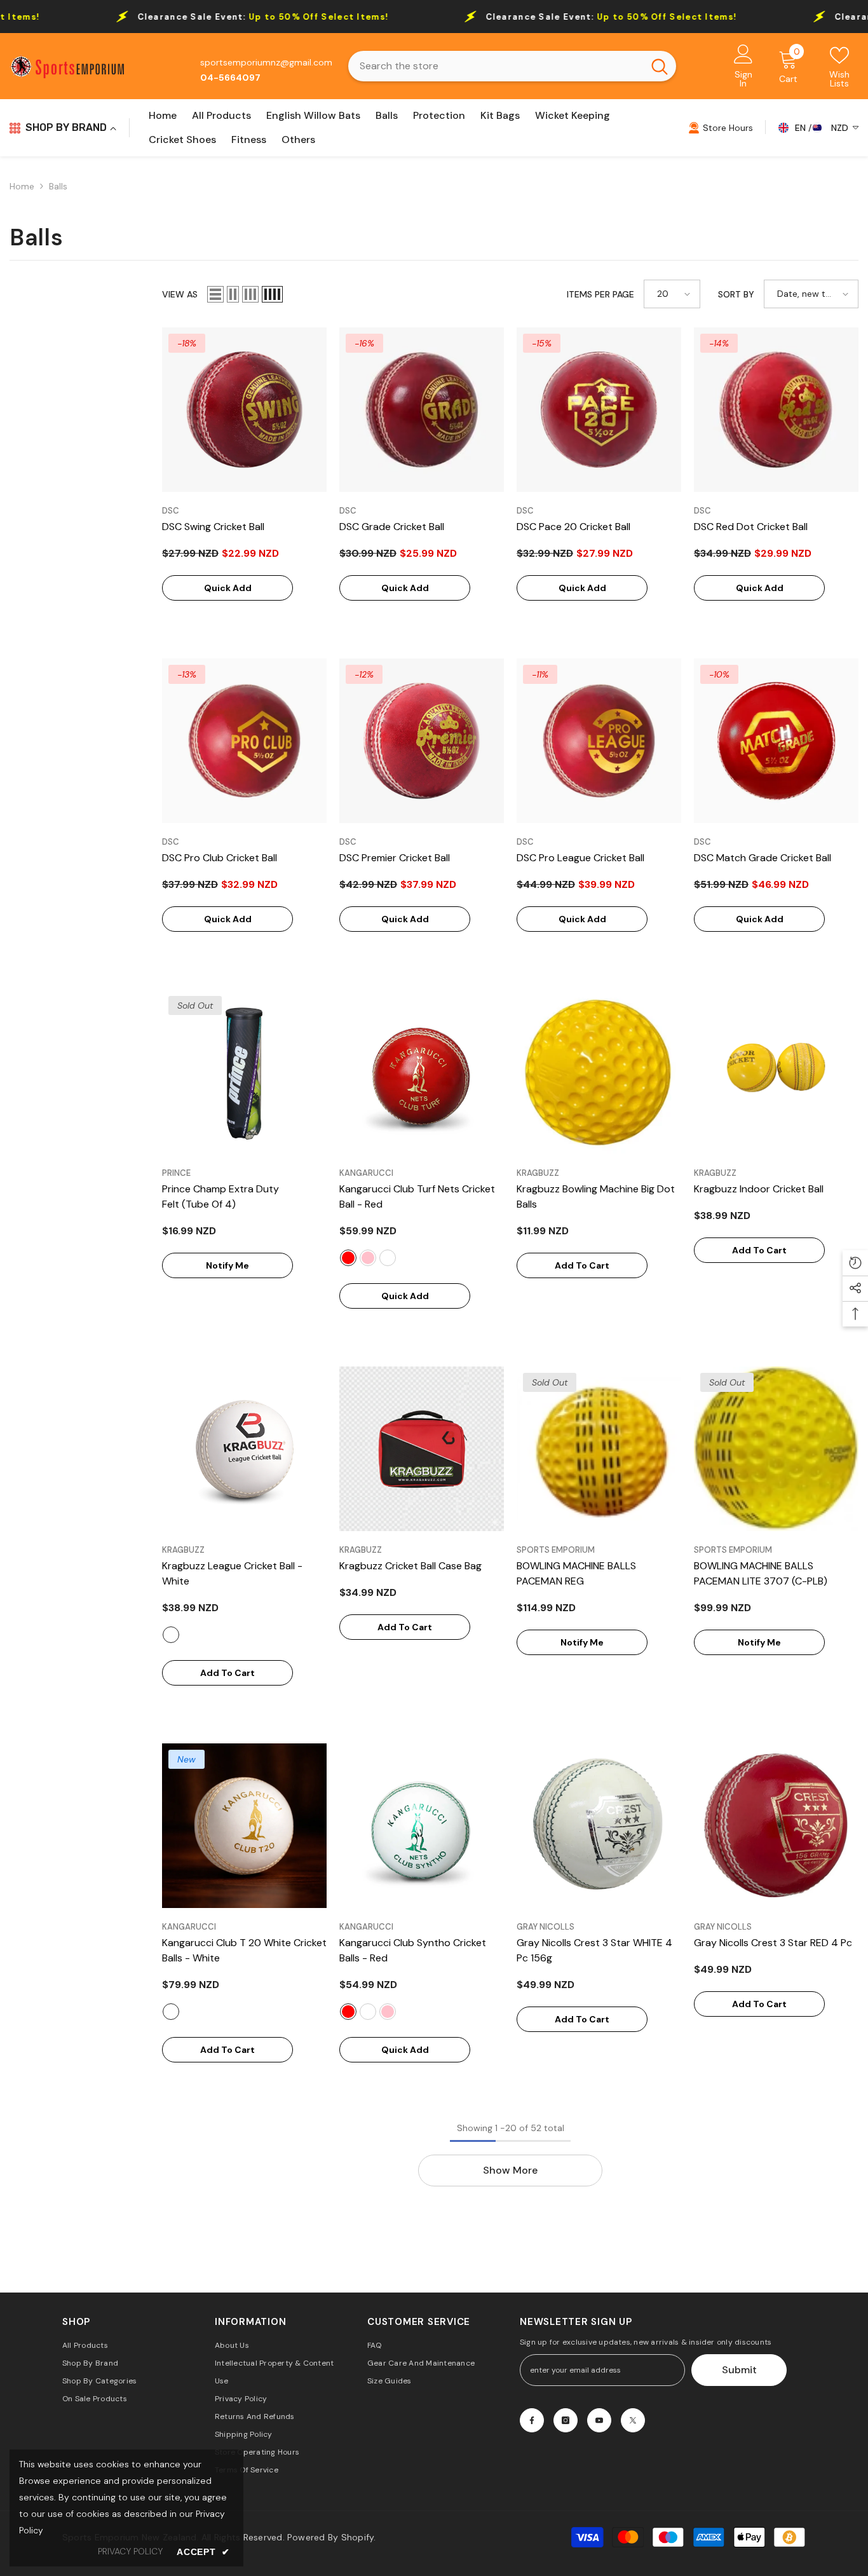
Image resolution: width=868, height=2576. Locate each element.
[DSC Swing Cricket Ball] (244, 410)
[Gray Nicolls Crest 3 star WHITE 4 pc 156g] (599, 1826)
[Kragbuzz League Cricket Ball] (244, 1449)
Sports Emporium (556, 1550)
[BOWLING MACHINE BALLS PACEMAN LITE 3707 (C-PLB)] (776, 1449)
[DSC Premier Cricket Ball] (422, 741)
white (388, 1258)
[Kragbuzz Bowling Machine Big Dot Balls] (599, 1072)
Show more (510, 2170)
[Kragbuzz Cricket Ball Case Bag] (422, 1449)
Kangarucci (366, 1173)
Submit (739, 2370)
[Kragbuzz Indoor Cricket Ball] (776, 1072)
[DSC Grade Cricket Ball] (422, 410)
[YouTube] (599, 2420)
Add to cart (582, 1265)
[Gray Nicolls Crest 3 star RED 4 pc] (776, 1826)
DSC (171, 511)
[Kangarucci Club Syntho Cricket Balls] (422, 1826)
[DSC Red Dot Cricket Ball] (776, 410)
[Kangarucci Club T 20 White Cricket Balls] (244, 1826)
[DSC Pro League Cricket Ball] (599, 741)
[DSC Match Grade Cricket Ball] (776, 741)
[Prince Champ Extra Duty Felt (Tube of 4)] (244, 1072)
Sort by (736, 294)
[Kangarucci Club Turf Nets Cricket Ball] (422, 1072)
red (348, 1258)
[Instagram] (566, 2420)
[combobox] (496, 66)
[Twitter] (633, 2420)
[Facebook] (532, 2420)
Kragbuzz (538, 1173)
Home (22, 186)
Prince (176, 1173)
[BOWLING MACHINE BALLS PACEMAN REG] (599, 1449)
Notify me (227, 1265)
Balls (58, 186)
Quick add (228, 588)
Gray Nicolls (546, 1927)
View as (180, 294)
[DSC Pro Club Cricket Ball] (244, 741)
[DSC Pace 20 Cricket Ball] (599, 410)
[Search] (512, 66)
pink (368, 1258)
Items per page (600, 294)
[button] (215, 294)
